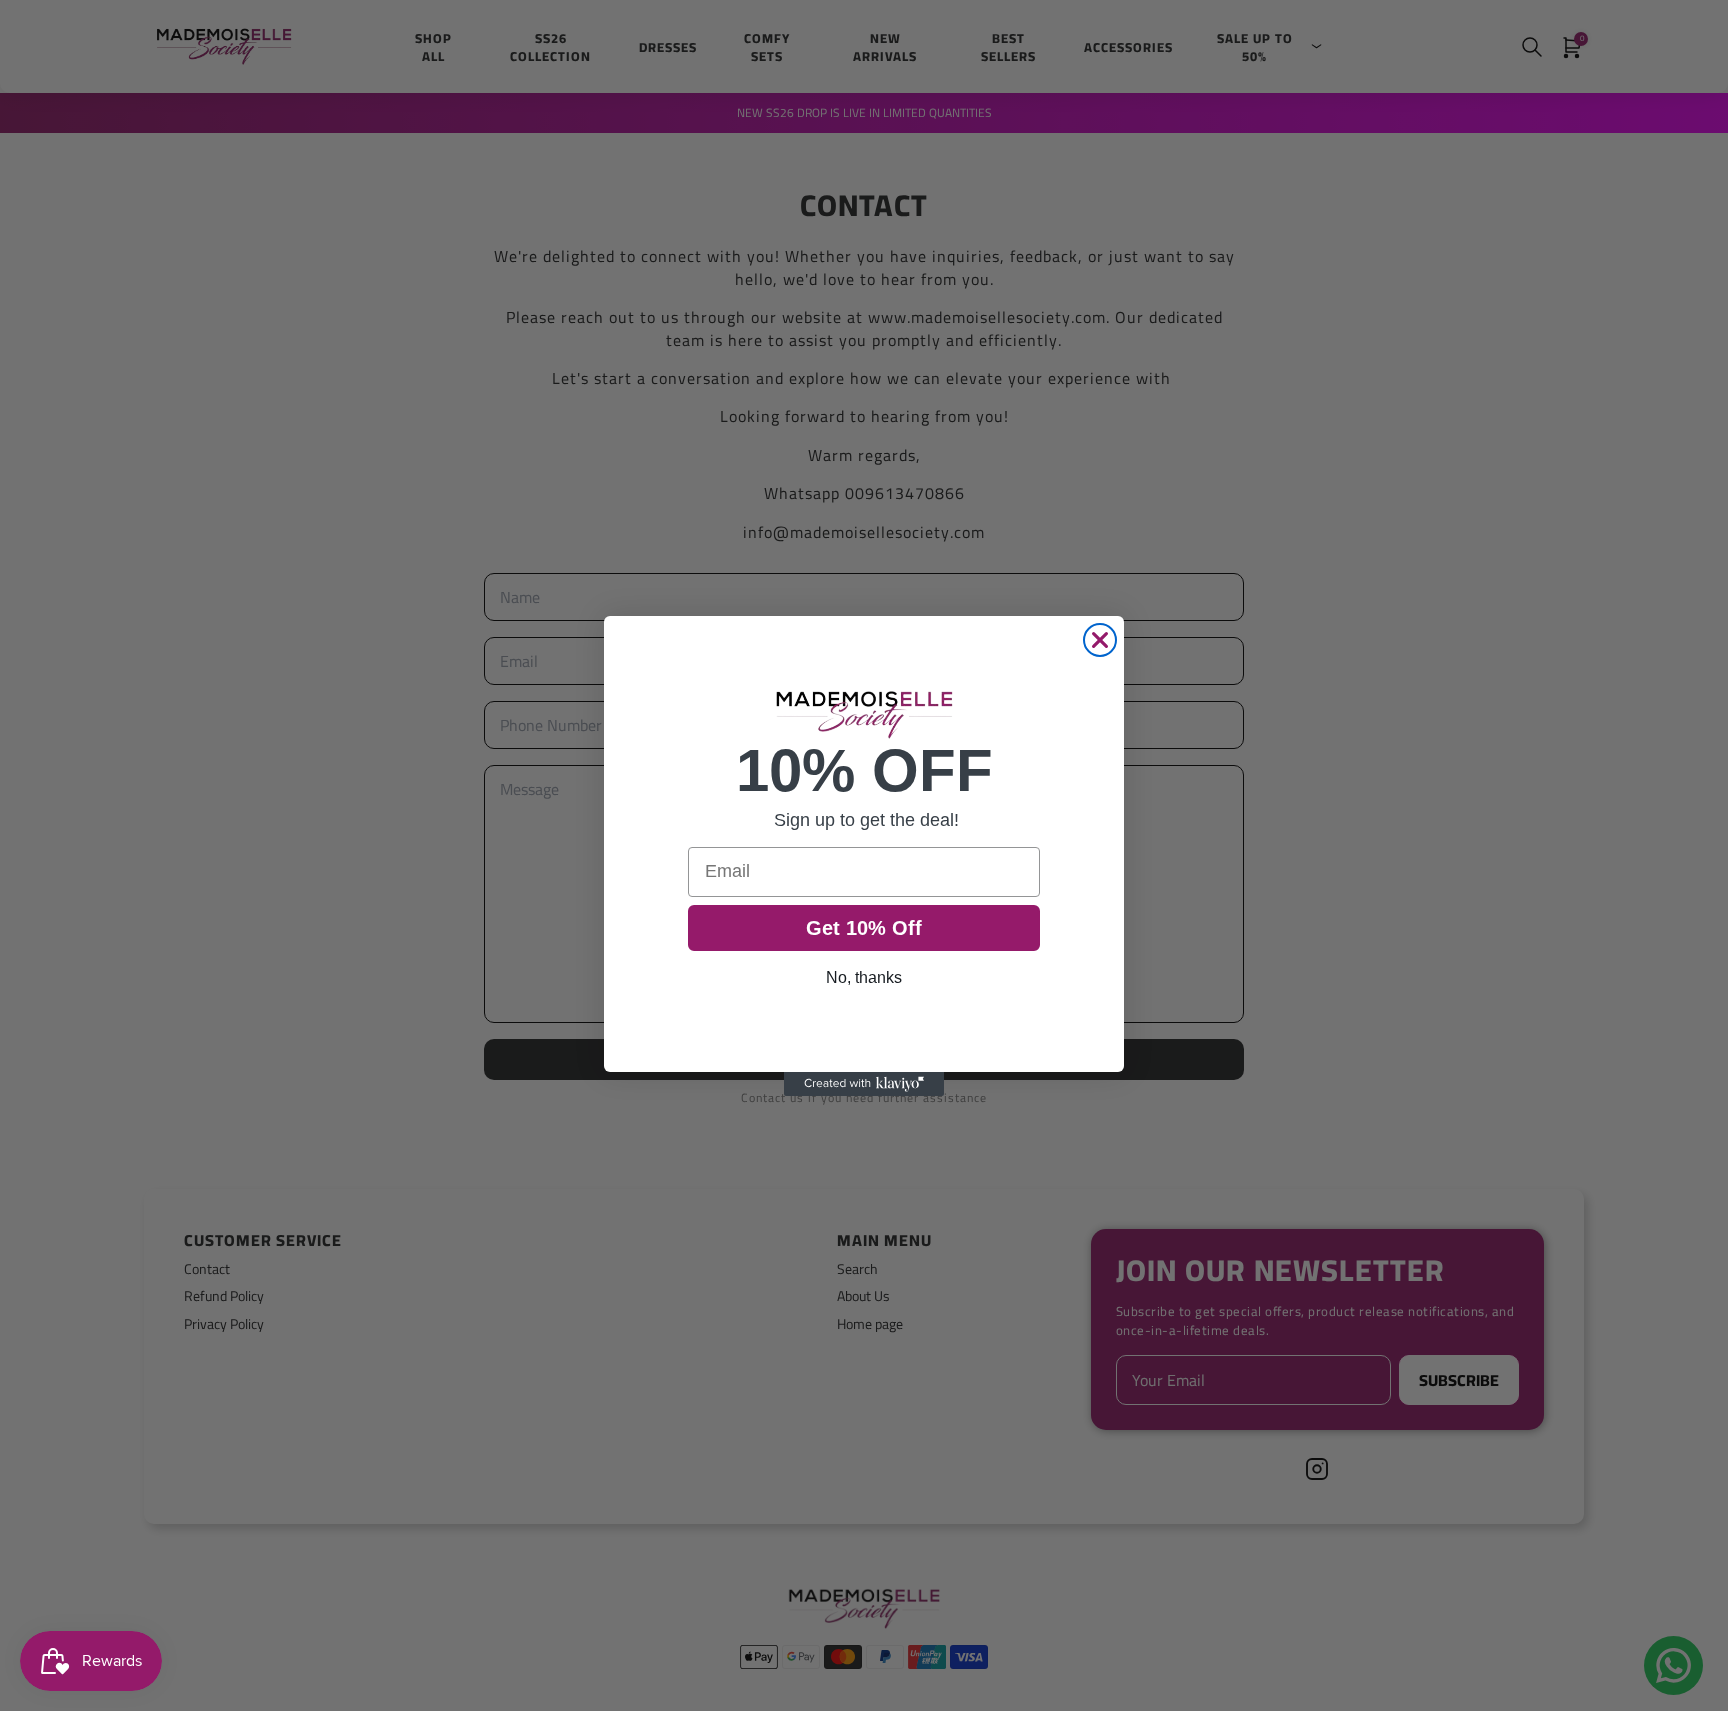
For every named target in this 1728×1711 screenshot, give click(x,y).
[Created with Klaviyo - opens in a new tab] (864, 1084)
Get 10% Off (864, 928)
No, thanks (864, 977)
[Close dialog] (1100, 640)
